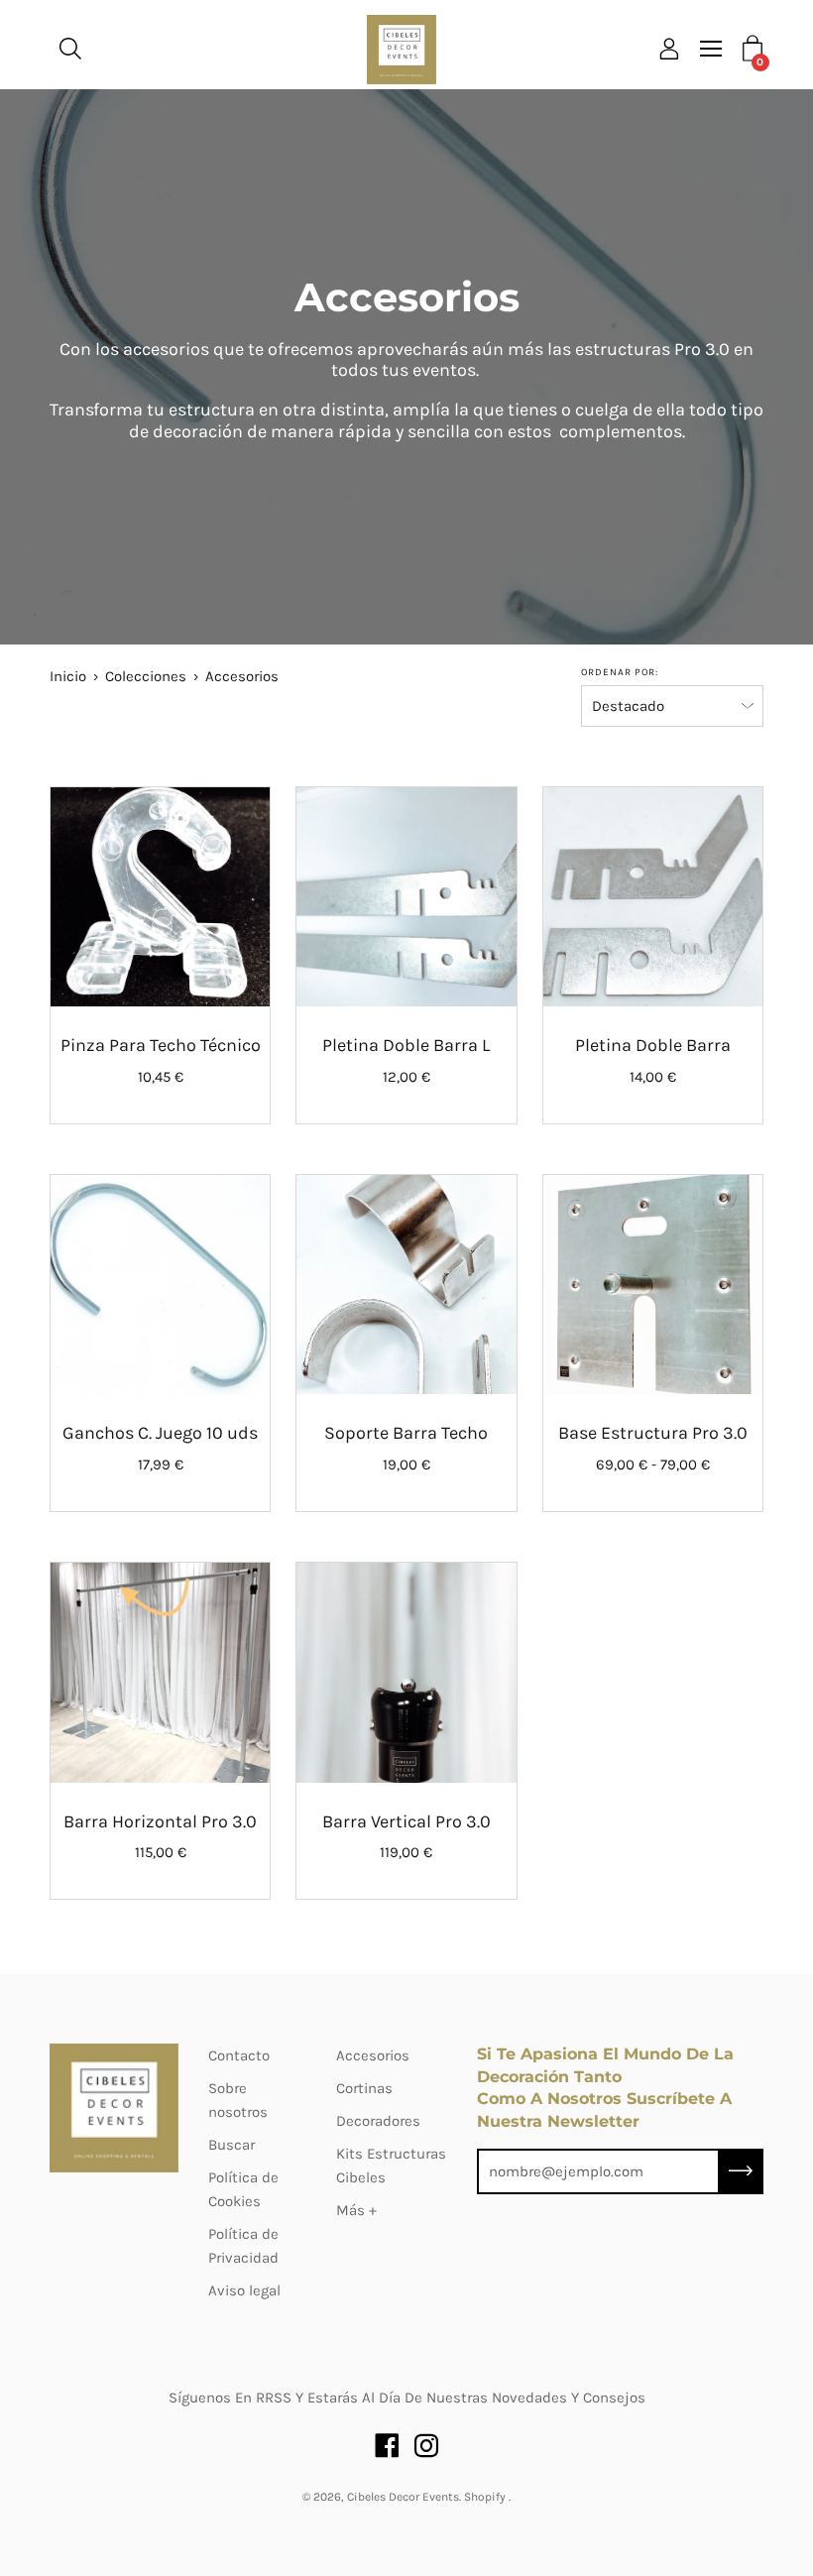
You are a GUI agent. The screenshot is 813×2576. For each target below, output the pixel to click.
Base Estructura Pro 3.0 (653, 1433)
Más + (356, 2210)
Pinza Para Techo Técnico (161, 1045)
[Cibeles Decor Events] (402, 50)
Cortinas (364, 2088)
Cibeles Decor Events (403, 2497)
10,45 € (161, 1077)
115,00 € (161, 1852)
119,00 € (406, 1852)
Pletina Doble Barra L (406, 1045)
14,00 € (653, 1077)
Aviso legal (244, 2290)
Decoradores (378, 2121)
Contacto (239, 2055)
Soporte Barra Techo (406, 1433)
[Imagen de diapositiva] (160, 897)
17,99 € (161, 1464)
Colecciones (146, 676)
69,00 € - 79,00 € (653, 1464)
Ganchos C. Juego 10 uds (160, 1433)
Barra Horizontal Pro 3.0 (160, 1821)
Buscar (232, 2145)
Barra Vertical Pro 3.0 (406, 1821)
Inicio (68, 676)
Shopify (485, 2497)
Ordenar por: (620, 672)
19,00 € (406, 1464)
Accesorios (373, 2055)
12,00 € (406, 1077)
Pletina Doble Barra (653, 1045)
